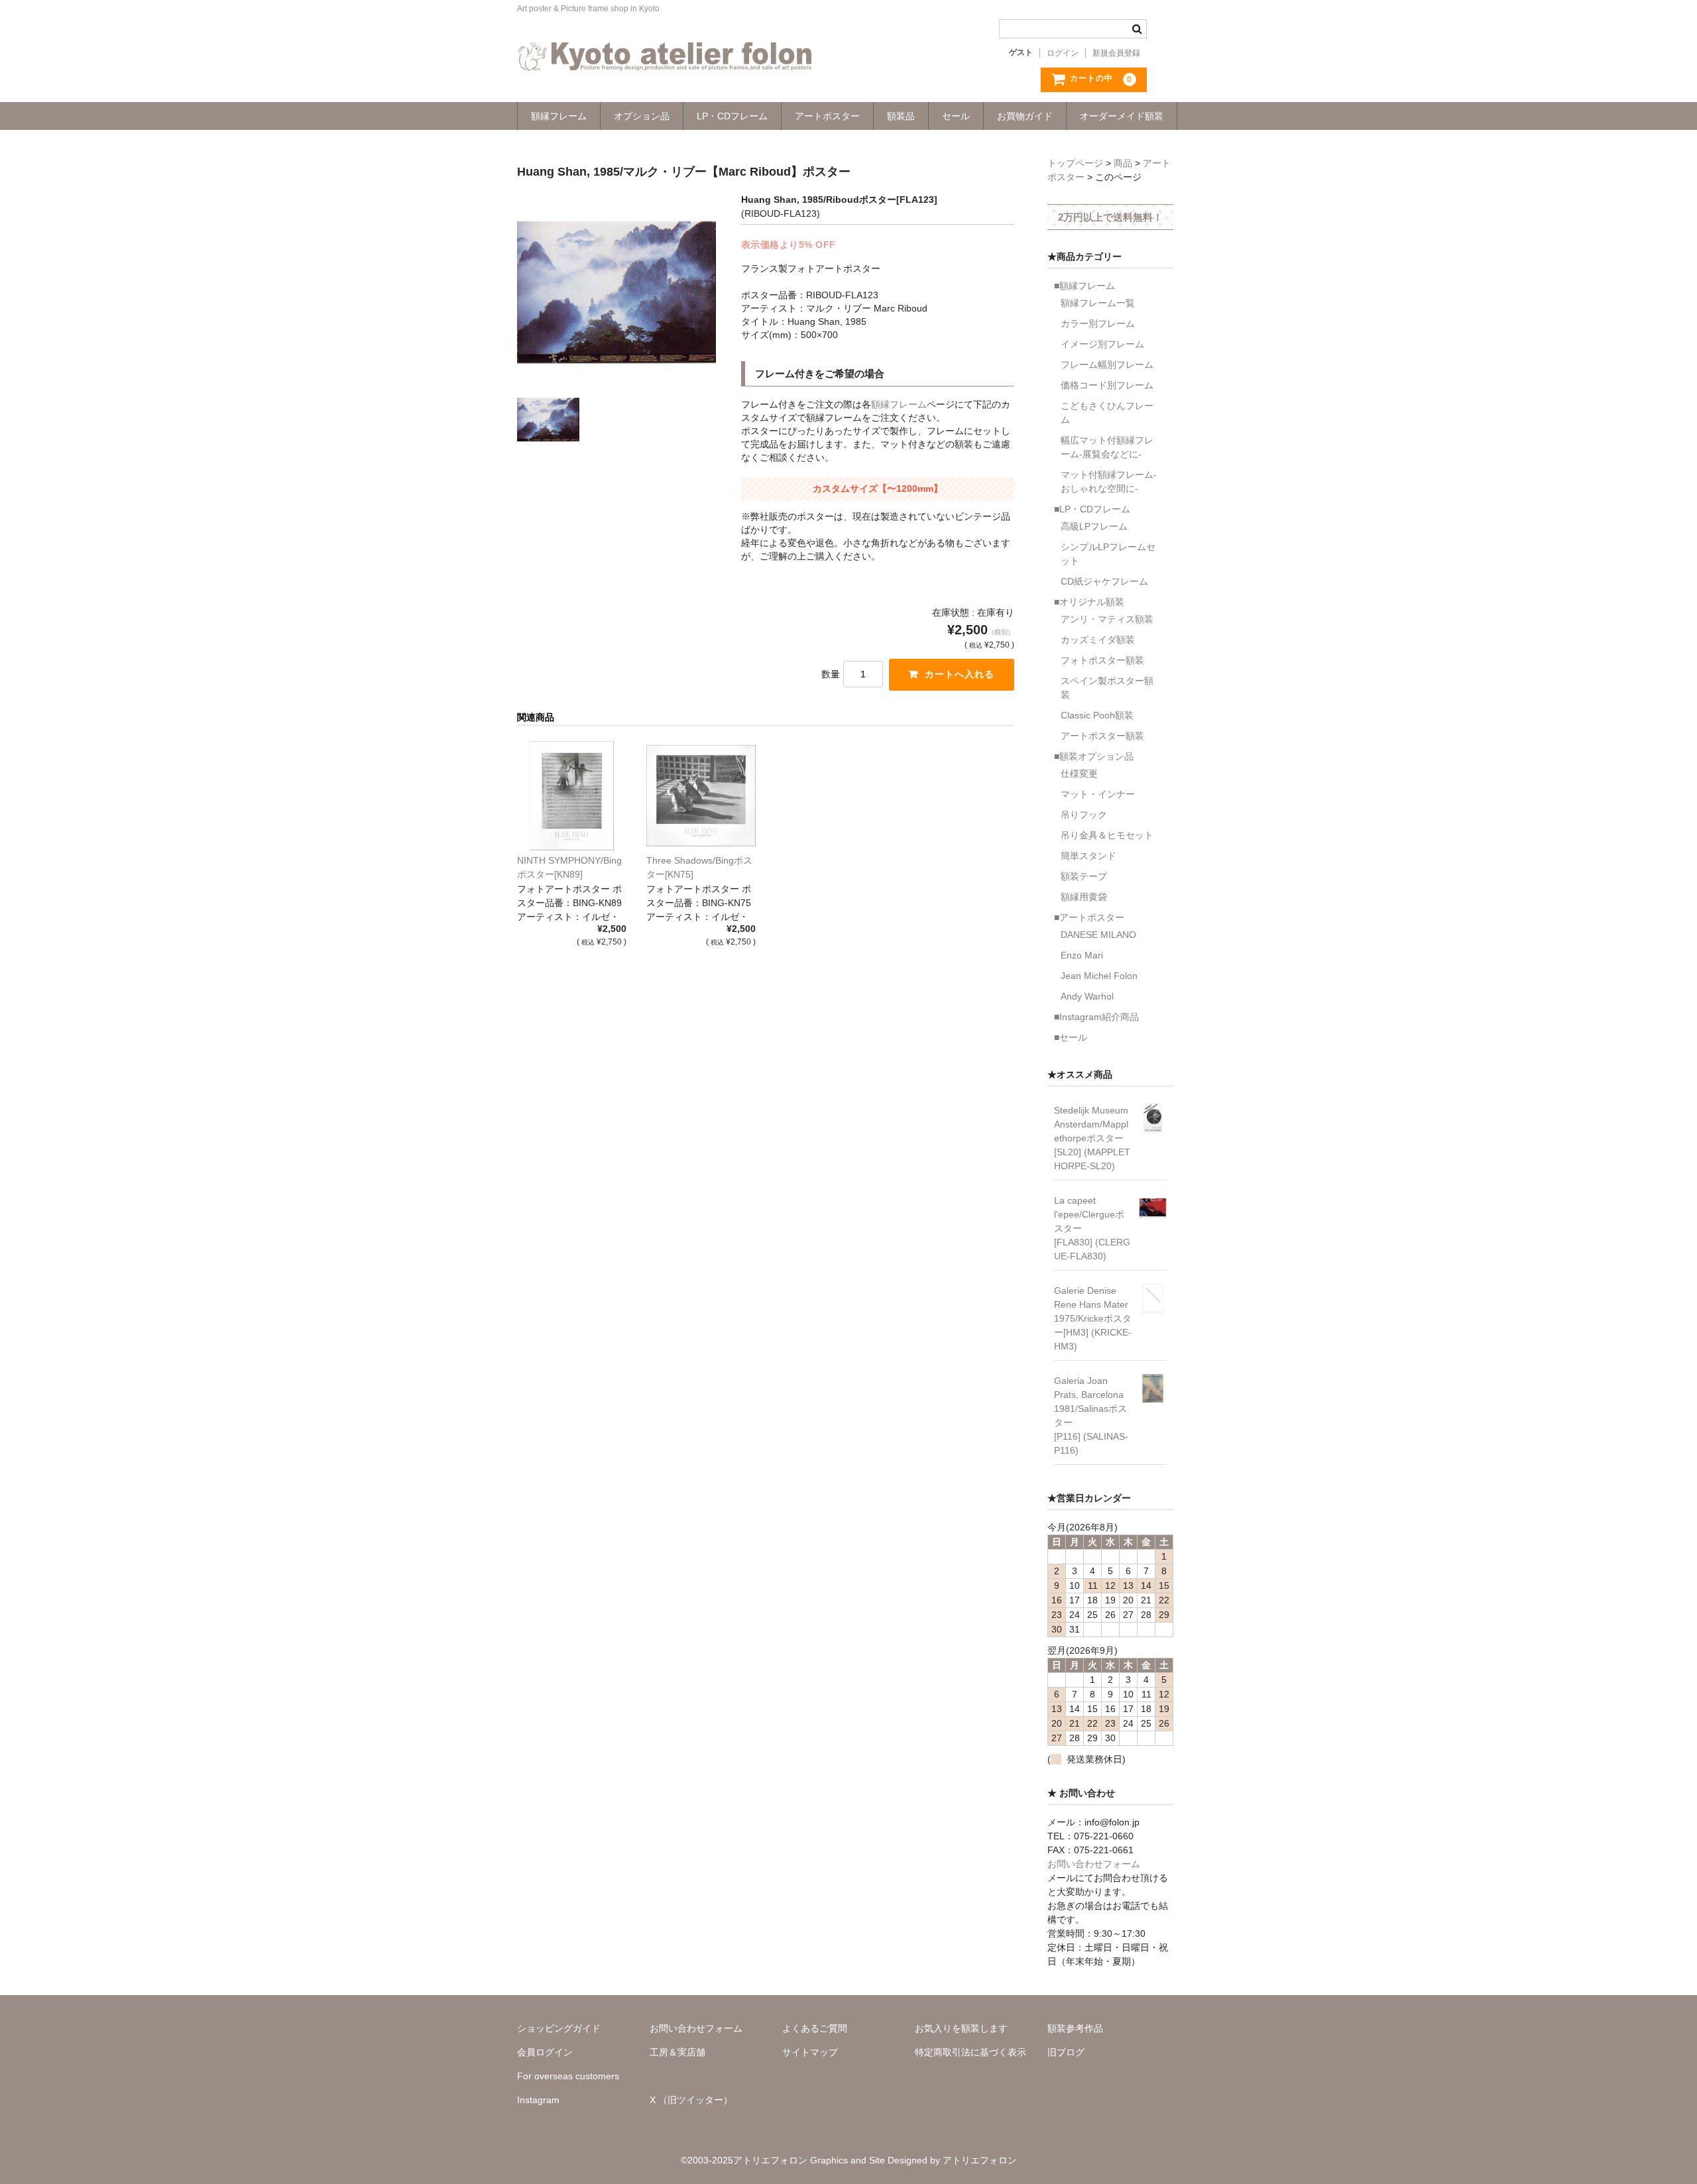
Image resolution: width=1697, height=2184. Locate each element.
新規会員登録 (1116, 53)
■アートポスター (1089, 917)
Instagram (538, 2100)
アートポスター (827, 116)
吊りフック (1084, 815)
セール (956, 116)
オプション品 (642, 116)
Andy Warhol (1087, 996)
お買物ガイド (1025, 116)
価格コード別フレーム (1107, 385)
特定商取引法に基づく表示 (970, 2052)
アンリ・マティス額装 (1107, 619)
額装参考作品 (1075, 2028)
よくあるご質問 (815, 2028)
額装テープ (1084, 876)
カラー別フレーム (1098, 323)
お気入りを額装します (961, 2028)
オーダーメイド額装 (1122, 116)
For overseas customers (568, 2076)
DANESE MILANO (1098, 935)
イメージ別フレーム (1102, 344)
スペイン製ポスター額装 (1107, 688)
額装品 (901, 116)
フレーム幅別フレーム (1107, 365)
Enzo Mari (1082, 955)
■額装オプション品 (1094, 756)
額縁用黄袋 (1084, 897)
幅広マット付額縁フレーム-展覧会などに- (1107, 447)
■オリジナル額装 (1089, 602)
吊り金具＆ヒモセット (1107, 835)
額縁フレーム (559, 116)
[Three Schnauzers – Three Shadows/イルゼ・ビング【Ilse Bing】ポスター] (701, 796)
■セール (1071, 1037)
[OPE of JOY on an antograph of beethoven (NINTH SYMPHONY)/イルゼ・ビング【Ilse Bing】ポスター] (572, 796)
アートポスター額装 (1102, 736)
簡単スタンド (1088, 856)
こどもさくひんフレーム (1107, 413)
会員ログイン (545, 2052)
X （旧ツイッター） (691, 2100)
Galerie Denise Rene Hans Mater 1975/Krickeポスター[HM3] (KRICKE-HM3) (1093, 1318)
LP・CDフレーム (732, 116)
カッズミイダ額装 (1098, 640)
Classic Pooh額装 (1097, 715)
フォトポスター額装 (1102, 660)
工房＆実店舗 (677, 2052)
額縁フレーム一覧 (1098, 303)
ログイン (1063, 53)
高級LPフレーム (1094, 526)
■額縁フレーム (1084, 286)
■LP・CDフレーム (1092, 509)
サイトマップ (810, 2052)
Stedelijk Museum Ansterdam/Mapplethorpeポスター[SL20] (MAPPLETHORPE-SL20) (1092, 1138)
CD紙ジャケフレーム (1104, 581)
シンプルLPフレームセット (1108, 554)
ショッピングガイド (559, 2028)
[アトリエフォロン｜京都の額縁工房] (665, 58)
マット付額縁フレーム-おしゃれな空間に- (1109, 482)
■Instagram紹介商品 (1096, 1017)
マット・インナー (1098, 794)
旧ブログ (1066, 2052)
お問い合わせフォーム (1094, 1864)
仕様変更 (1079, 774)
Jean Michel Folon (1099, 976)
